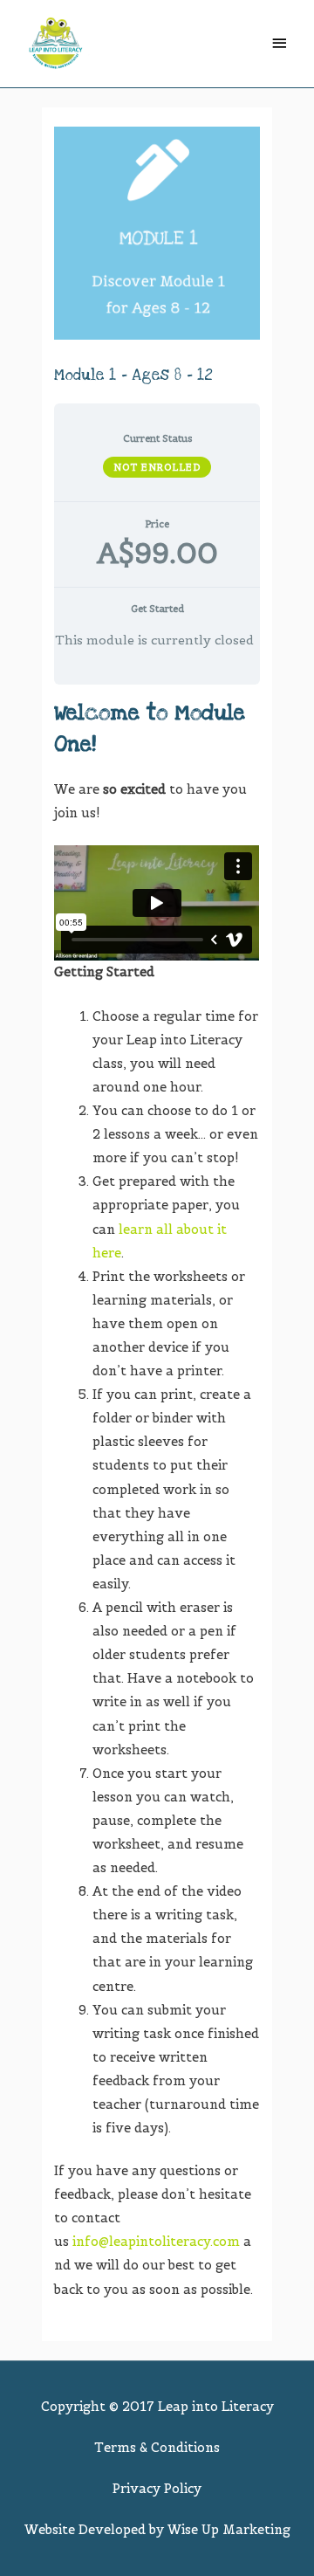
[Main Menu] (279, 44)
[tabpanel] (157, 1500)
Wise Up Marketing (229, 2530)
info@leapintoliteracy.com (156, 2242)
